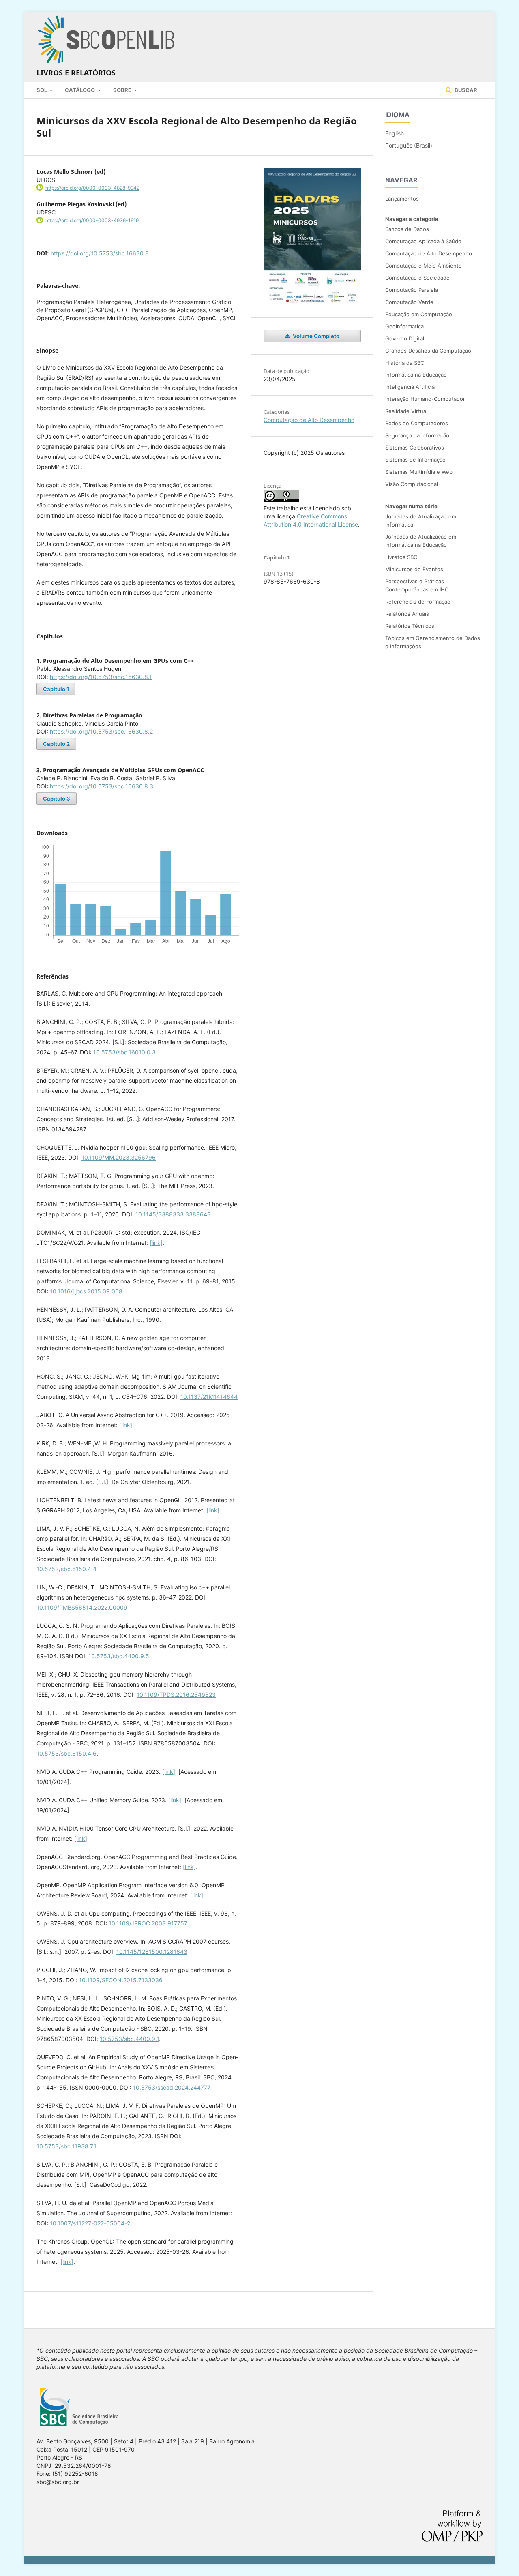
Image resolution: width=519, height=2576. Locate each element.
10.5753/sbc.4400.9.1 (129, 2039)
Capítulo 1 (56, 689)
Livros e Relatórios (76, 73)
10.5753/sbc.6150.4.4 (66, 1569)
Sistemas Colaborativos (415, 448)
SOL (42, 90)
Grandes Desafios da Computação (428, 351)
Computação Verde (409, 302)
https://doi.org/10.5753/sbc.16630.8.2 (101, 731)
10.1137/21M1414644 (209, 1397)
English (395, 133)
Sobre (123, 90)
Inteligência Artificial (411, 387)
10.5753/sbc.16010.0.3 (124, 1052)
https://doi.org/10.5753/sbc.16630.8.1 (101, 677)
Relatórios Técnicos (410, 626)
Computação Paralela (412, 290)
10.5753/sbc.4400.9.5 (119, 1656)
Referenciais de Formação (418, 602)
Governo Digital (405, 338)
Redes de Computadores (417, 423)
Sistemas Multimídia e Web (419, 472)
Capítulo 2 (56, 744)
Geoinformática (404, 326)
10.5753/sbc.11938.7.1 (66, 2146)
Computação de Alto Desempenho (309, 420)
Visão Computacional (412, 484)
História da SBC (405, 363)
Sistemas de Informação (415, 460)
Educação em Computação (419, 314)
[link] (156, 1243)
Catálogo (80, 90)
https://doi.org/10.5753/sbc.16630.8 (100, 253)
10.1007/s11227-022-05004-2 (90, 2223)
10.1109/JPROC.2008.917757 (148, 1923)
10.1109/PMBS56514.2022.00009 (82, 1607)
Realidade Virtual (406, 411)
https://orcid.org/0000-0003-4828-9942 (92, 188)
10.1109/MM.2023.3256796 (119, 1157)
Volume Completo (315, 336)
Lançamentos (402, 199)
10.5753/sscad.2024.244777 (172, 2087)
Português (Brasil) (409, 145)
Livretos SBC (401, 557)
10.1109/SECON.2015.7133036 (121, 1980)
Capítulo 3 (57, 799)
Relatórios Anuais (407, 614)
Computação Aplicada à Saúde (423, 241)
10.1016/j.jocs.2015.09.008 (86, 1291)
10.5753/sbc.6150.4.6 (66, 1753)
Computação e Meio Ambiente (424, 266)
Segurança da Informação (417, 435)
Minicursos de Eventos (414, 569)
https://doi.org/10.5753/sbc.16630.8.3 (102, 786)
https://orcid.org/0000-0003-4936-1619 (92, 220)
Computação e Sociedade (417, 278)
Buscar (465, 90)
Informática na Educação (416, 375)
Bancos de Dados (407, 229)
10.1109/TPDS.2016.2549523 (176, 1695)
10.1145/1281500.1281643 (152, 1952)
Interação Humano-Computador (425, 399)
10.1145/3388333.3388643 (173, 1214)
